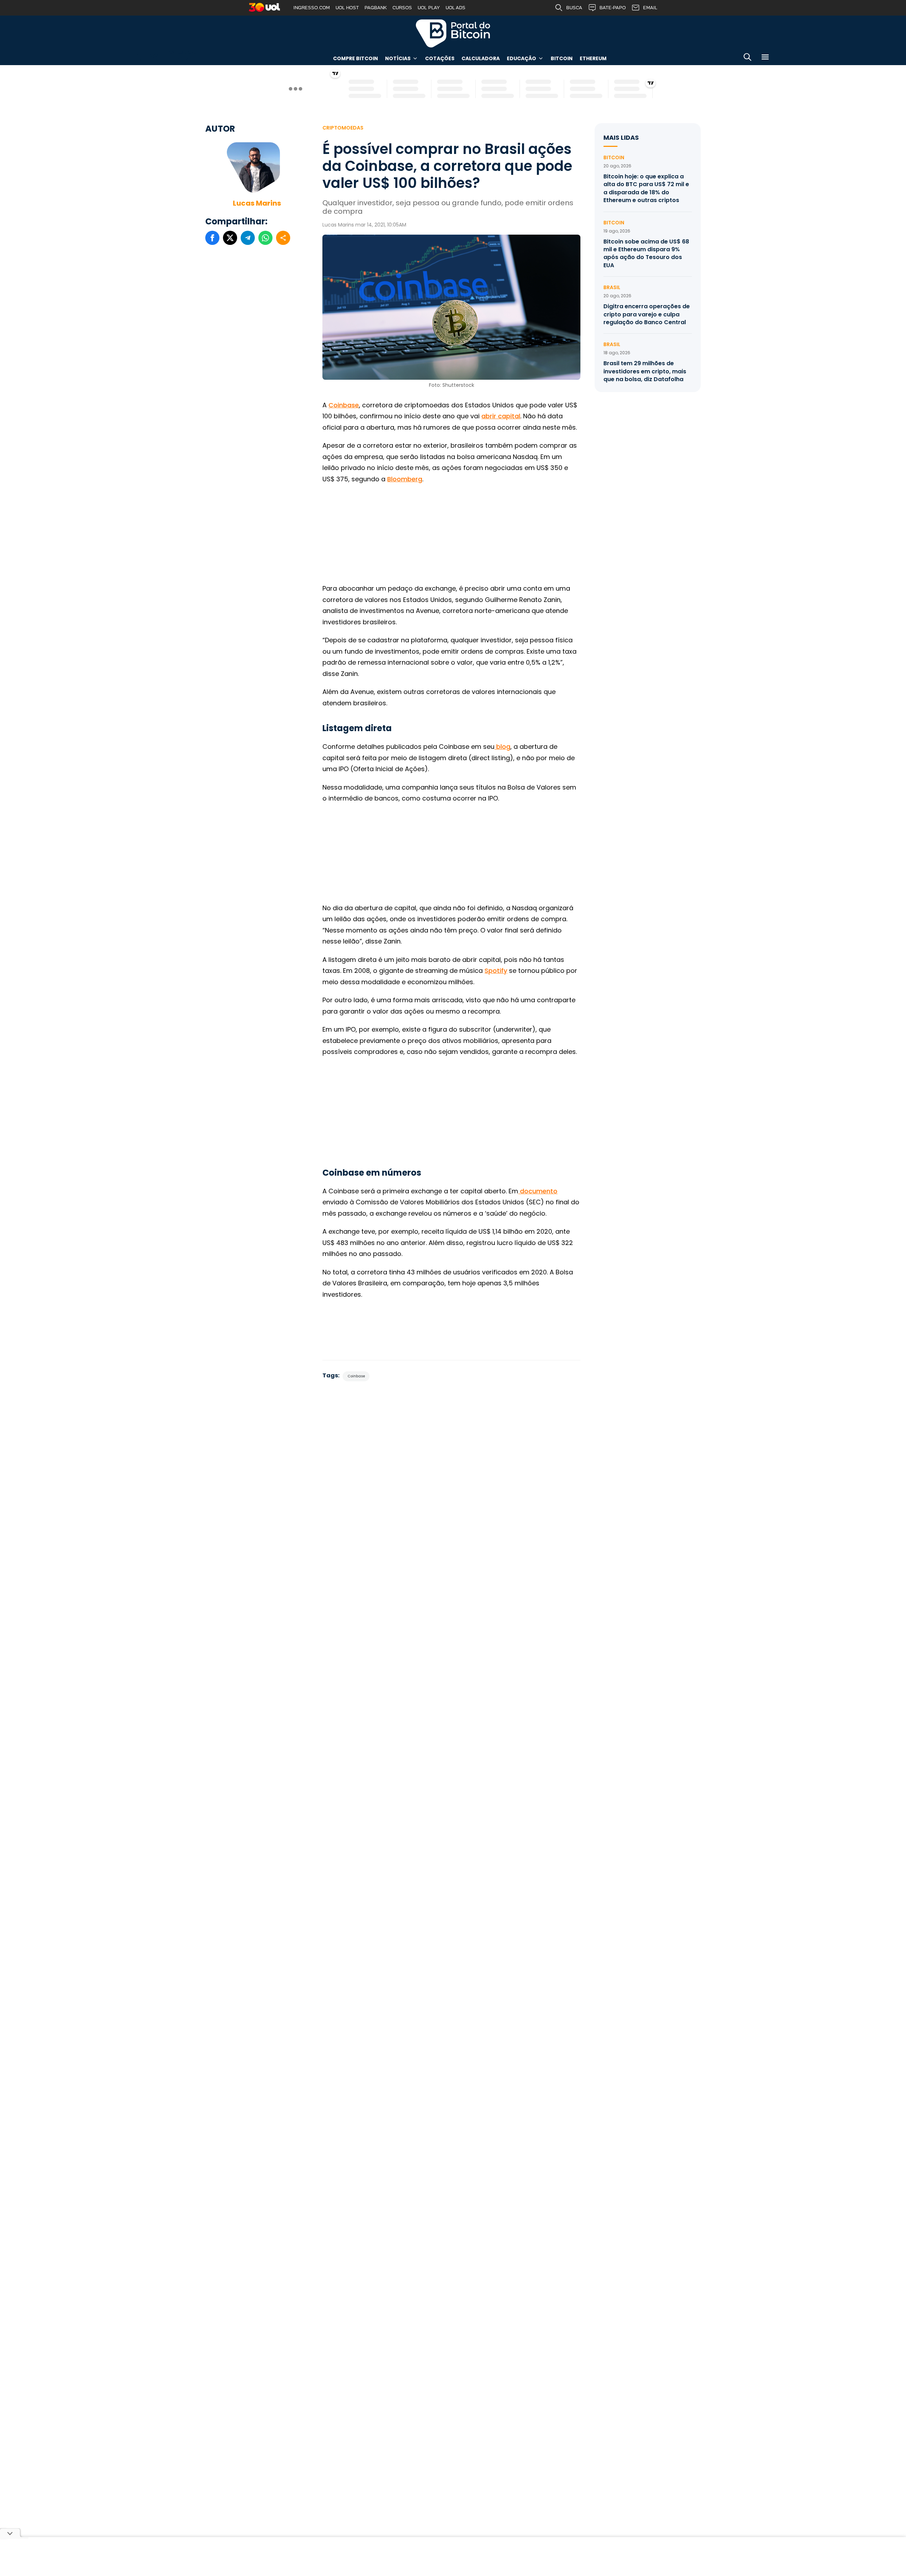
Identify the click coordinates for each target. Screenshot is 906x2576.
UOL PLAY (429, 8)
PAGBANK (376, 8)
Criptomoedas (343, 128)
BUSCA (574, 8)
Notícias (398, 58)
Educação (521, 58)
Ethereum (593, 58)
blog (502, 747)
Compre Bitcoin (355, 58)
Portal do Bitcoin (453, 33)
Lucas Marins (257, 203)
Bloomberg (405, 479)
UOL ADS (455, 8)
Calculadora (481, 58)
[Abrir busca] (747, 58)
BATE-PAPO (613, 8)
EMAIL (650, 8)
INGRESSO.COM (312, 8)
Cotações (440, 58)
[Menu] (765, 58)
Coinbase (344, 405)
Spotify (496, 971)
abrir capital (501, 416)
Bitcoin (562, 58)
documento (538, 1191)
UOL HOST (347, 8)
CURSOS (402, 8)
